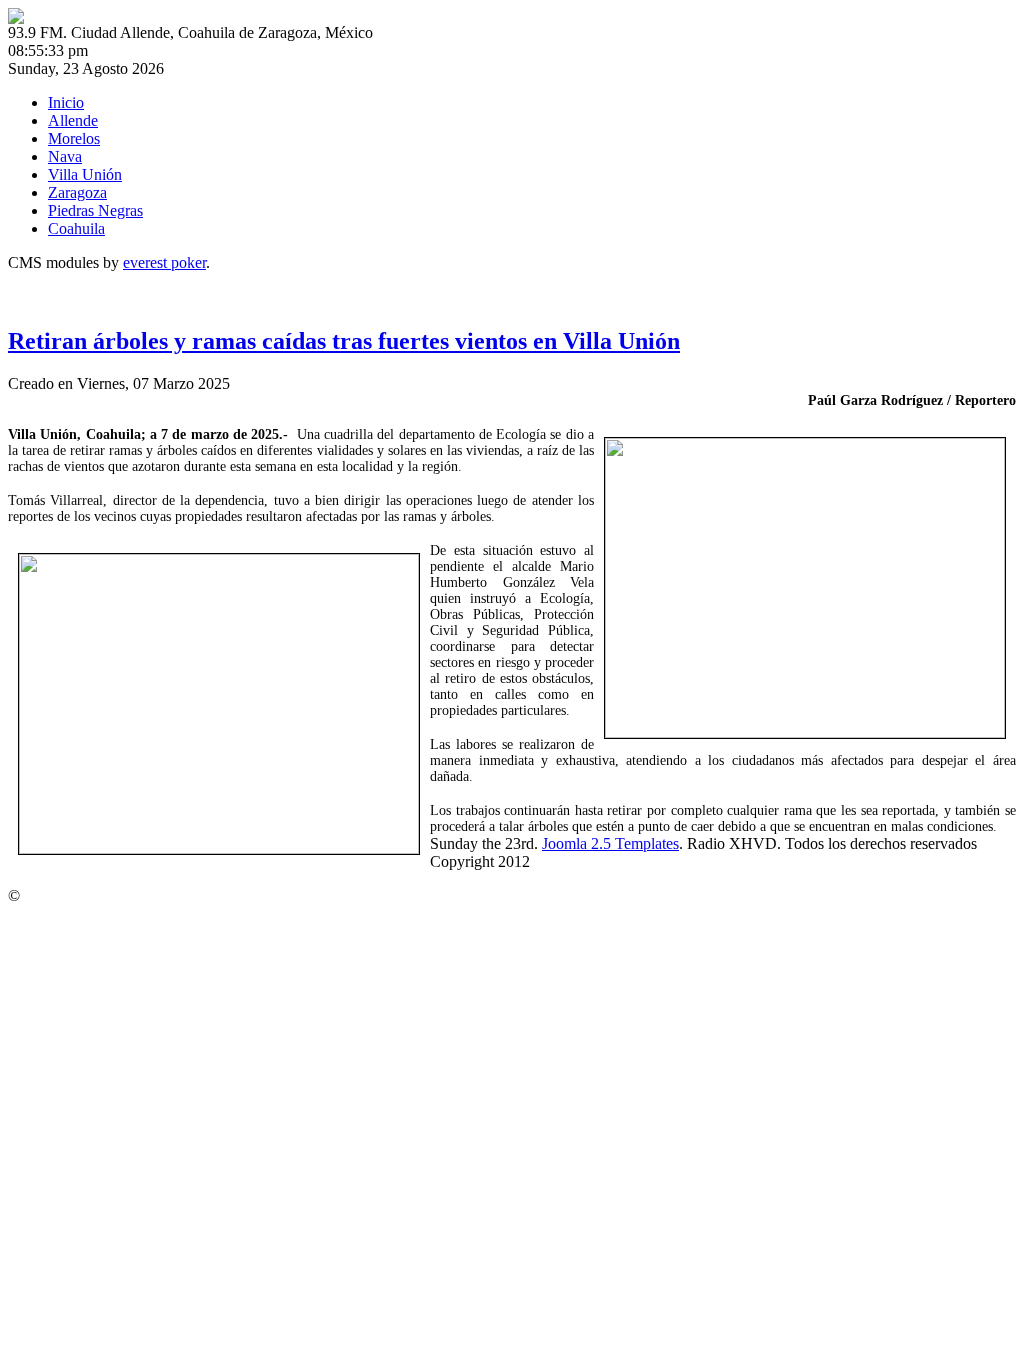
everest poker (164, 262)
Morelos (74, 138)
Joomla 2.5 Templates (610, 843)
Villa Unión (85, 174)
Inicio (66, 102)
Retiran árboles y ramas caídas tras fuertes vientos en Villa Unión (344, 341)
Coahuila (76, 228)
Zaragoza (77, 192)
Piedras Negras (95, 210)
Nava (65, 156)
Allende (73, 120)
